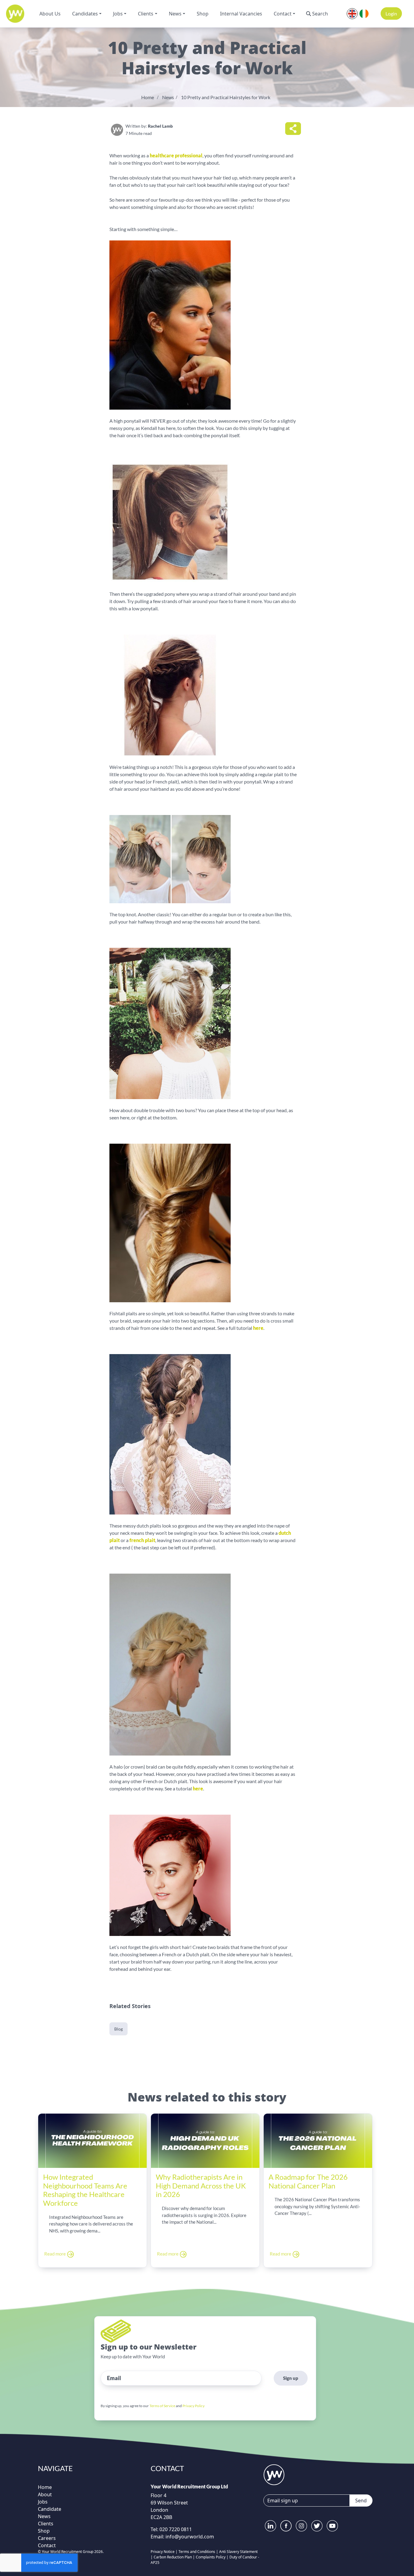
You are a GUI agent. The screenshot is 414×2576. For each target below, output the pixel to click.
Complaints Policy (211, 2557)
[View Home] (15, 14)
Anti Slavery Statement (238, 2552)
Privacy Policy (194, 2406)
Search (320, 14)
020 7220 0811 (175, 2529)
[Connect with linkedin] (270, 2526)
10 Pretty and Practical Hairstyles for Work (226, 97)
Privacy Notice (163, 2552)
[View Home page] (274, 2474)
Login (391, 13)
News (175, 14)
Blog (119, 2029)
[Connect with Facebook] (286, 2526)
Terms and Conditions (197, 2552)
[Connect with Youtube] (332, 2526)
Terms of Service (162, 2406)
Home (148, 97)
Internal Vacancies (241, 14)
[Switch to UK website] (352, 13)
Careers (47, 2538)
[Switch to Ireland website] (364, 13)
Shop (203, 14)
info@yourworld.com (190, 2537)
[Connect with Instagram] (301, 2526)
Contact (283, 14)
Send (361, 2501)
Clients (146, 14)
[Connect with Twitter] (317, 2526)
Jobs (118, 14)
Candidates (85, 14)
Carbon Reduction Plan (173, 2557)
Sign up (291, 2378)
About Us (50, 14)
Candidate (50, 2509)
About (45, 2494)
